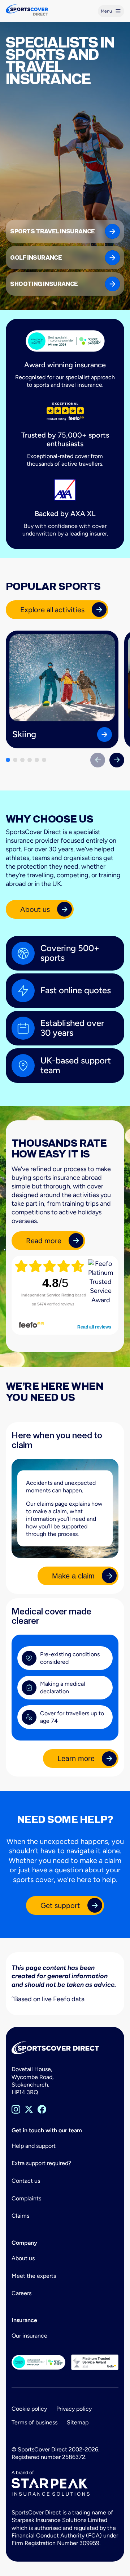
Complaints (26, 2198)
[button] (8, 760)
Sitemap (78, 2422)
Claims (20, 2216)
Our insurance (29, 2336)
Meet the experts (34, 2276)
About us (23, 2258)
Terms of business (34, 2422)
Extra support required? (41, 2163)
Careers (21, 2293)
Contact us (26, 2181)
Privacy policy (74, 2409)
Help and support (34, 2146)
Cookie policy (29, 2409)
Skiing (24, 734)
